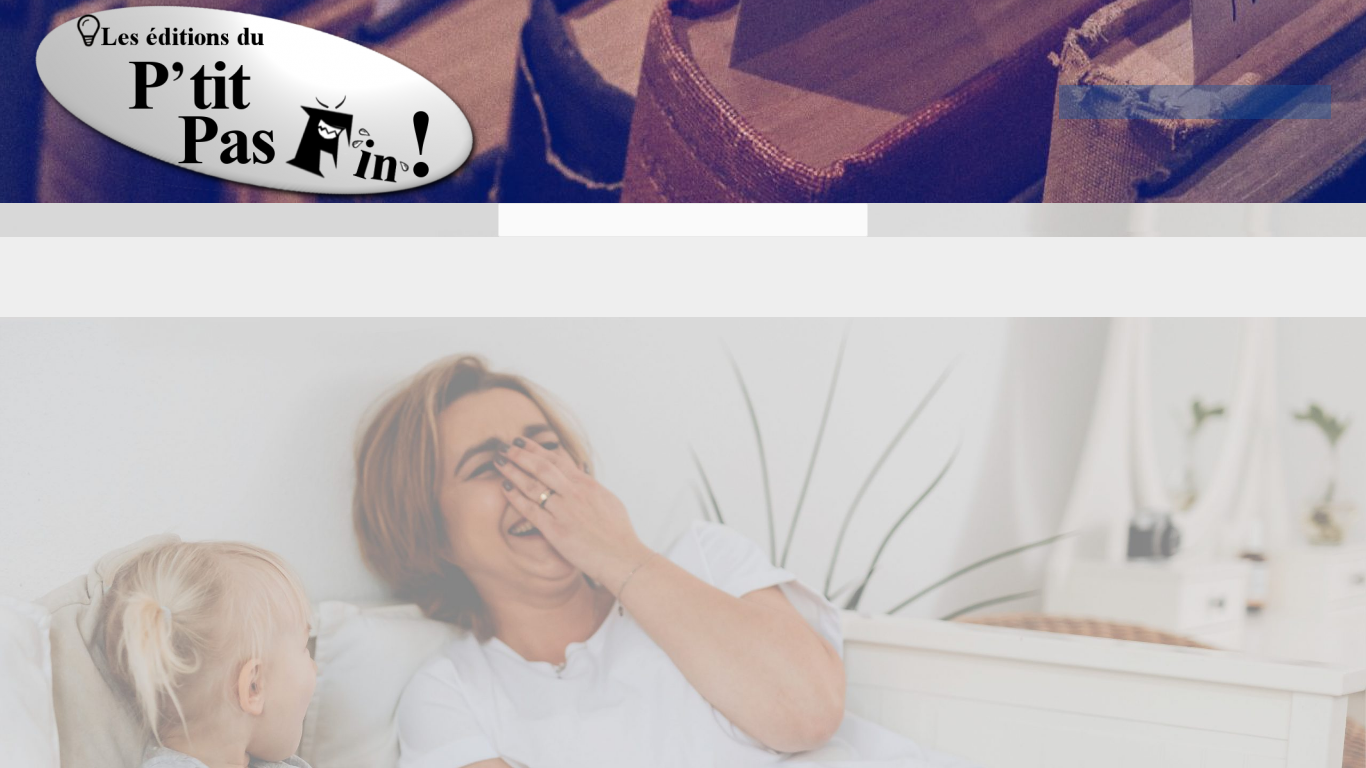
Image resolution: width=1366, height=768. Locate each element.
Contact (1280, 102)
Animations (1144, 102)
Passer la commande (1246, 102)
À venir (1314, 102)
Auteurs (1110, 102)
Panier (1212, 102)
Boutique (1178, 102)
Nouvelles (1076, 102)
